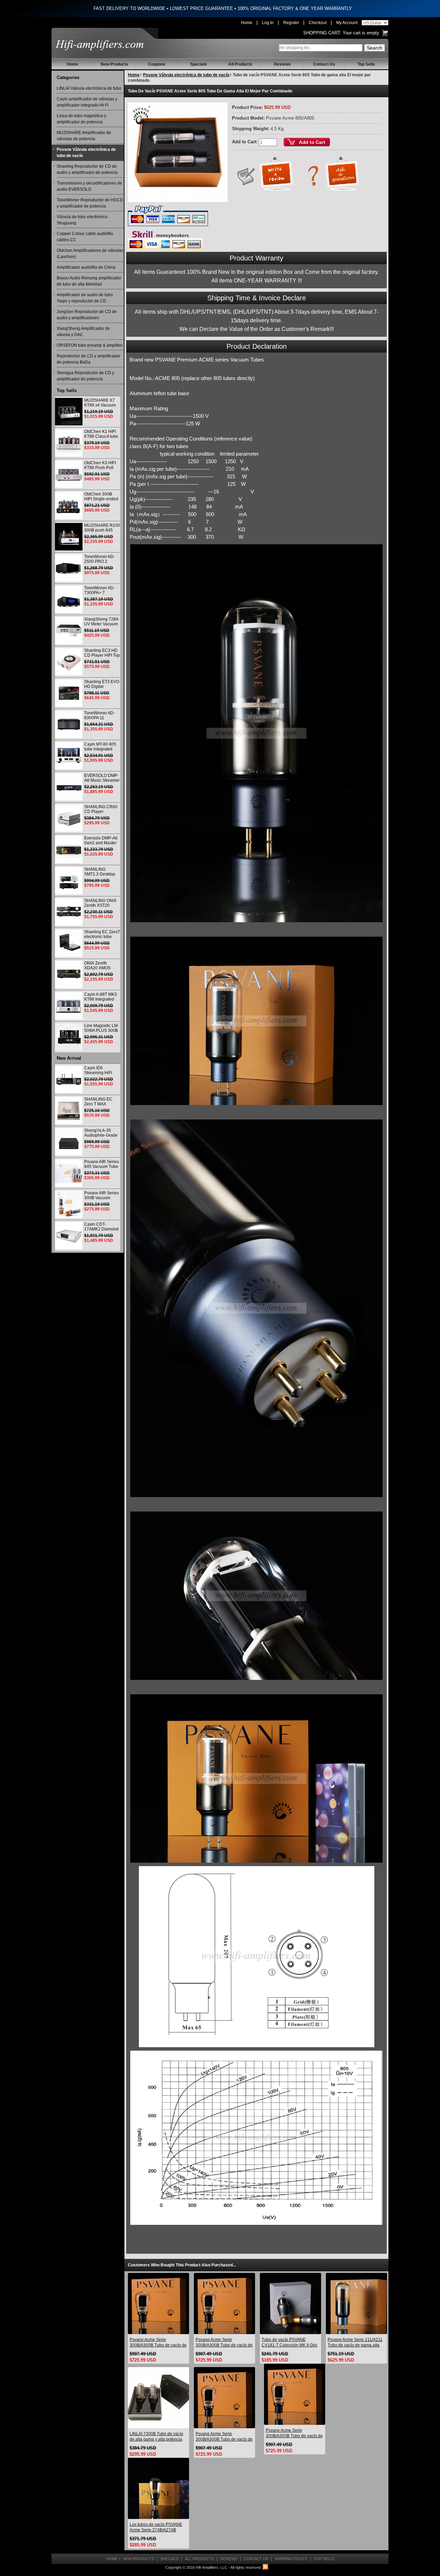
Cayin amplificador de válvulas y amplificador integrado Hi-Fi (87, 102)
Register (291, 23)
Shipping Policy (291, 2559)
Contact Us (324, 64)
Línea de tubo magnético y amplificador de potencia (81, 119)
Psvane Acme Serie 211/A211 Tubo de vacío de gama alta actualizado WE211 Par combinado (355, 2343)
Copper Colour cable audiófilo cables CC (85, 237)
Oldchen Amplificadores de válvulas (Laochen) (90, 254)
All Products (240, 64)
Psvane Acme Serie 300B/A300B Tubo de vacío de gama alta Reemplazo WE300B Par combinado (158, 2343)
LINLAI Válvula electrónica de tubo (89, 88)
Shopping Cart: (322, 33)
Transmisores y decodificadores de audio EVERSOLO (89, 186)
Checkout (318, 23)
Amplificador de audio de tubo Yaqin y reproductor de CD (85, 298)
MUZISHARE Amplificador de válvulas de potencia (84, 136)
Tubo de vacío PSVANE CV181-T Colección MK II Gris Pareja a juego (289, 2343)
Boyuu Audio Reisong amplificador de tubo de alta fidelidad (89, 281)
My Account (347, 23)
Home (247, 23)
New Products (114, 64)
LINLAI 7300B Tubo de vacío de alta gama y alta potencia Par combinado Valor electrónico (156, 2437)
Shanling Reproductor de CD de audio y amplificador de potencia (87, 169)
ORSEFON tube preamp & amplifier (90, 345)
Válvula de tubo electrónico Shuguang (82, 220)
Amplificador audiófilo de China (86, 267)
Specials (199, 64)
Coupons (157, 64)
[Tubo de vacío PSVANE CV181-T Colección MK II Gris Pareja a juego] (290, 2303)
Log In (268, 23)
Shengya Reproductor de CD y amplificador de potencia (85, 376)
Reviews (282, 64)
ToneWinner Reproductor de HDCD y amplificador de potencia (90, 203)
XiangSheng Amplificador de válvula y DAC (83, 332)
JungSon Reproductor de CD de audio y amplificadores (87, 315)
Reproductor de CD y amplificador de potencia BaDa (89, 359)
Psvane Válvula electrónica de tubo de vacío (86, 153)
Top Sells (366, 64)
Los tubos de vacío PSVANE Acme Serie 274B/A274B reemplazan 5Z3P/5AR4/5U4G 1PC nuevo (158, 2527)
